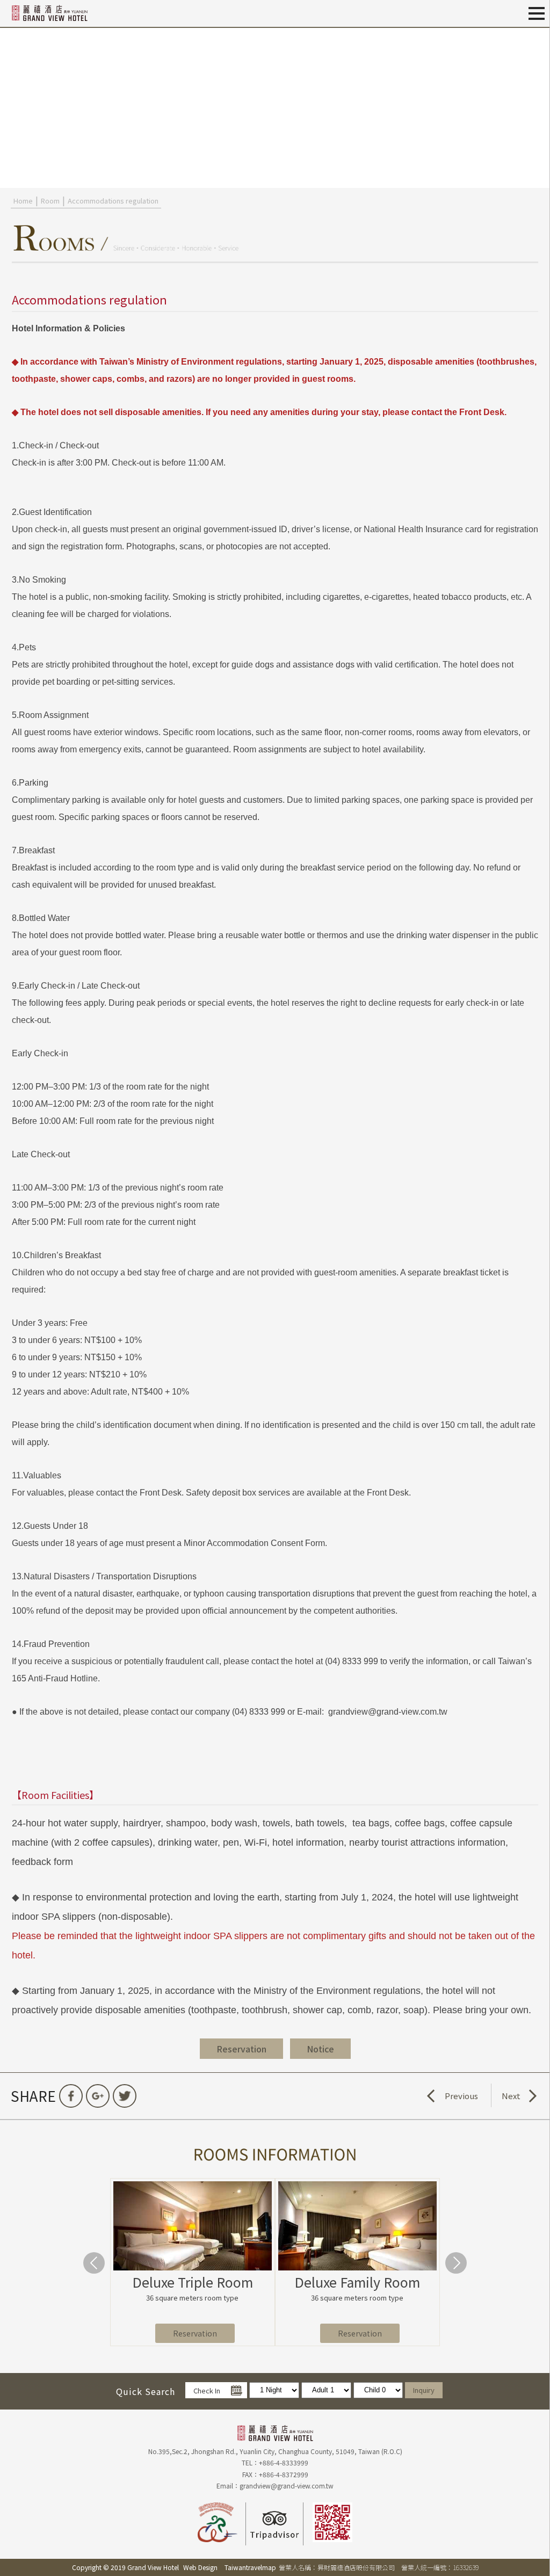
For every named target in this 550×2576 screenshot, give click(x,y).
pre (13, 107)
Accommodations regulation (113, 201)
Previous (461, 2096)
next (537, 107)
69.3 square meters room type (357, 2298)
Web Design (200, 2567)
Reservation (195, 2333)
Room (50, 201)
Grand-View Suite (357, 2282)
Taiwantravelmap (250, 2567)
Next (511, 2096)
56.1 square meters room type (192, 2298)
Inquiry (424, 2390)
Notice (320, 2049)
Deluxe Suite (192, 2282)
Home (23, 201)
